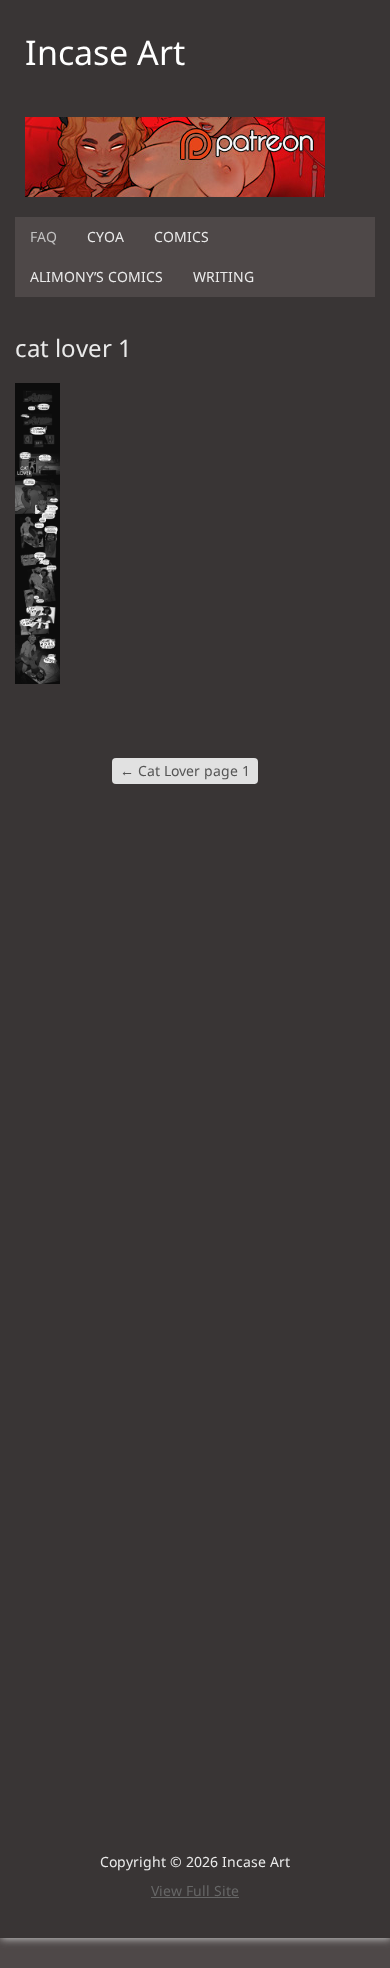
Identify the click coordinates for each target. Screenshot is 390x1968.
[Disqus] (195, 1064)
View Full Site (195, 1890)
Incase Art (105, 52)
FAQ (43, 236)
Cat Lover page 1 (185, 770)
